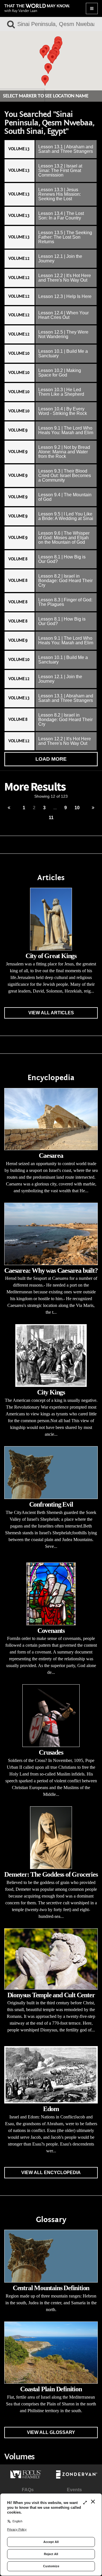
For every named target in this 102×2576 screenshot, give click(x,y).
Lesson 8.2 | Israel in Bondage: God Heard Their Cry (65, 581)
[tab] (51, 149)
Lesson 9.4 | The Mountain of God (65, 497)
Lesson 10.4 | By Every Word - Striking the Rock (63, 411)
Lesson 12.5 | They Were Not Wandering (63, 334)
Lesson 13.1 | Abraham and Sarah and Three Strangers (66, 149)
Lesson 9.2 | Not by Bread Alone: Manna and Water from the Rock (64, 452)
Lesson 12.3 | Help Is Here (65, 296)
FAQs (28, 2490)
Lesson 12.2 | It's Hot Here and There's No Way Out (65, 278)
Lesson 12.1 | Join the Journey (60, 259)
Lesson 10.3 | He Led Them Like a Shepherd (61, 392)
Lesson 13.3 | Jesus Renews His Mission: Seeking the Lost (59, 194)
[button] (52, 58)
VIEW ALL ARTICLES (51, 1013)
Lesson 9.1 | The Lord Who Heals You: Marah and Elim (66, 430)
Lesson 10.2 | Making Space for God (60, 373)
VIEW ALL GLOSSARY (51, 2432)
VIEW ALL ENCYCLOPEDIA (51, 2173)
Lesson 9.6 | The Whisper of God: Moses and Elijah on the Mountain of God (64, 538)
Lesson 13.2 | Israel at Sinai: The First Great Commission (60, 170)
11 (51, 818)
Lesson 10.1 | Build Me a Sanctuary (63, 353)
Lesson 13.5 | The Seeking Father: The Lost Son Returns (65, 237)
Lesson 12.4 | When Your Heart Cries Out (63, 315)
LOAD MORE (51, 759)
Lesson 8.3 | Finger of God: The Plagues (65, 602)
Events (74, 2490)
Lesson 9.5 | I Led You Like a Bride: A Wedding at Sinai (66, 516)
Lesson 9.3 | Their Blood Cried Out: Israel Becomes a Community (65, 476)
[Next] (93, 808)
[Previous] (9, 808)
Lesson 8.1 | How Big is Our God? (62, 559)
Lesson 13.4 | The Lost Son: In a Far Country (61, 216)
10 (77, 808)
